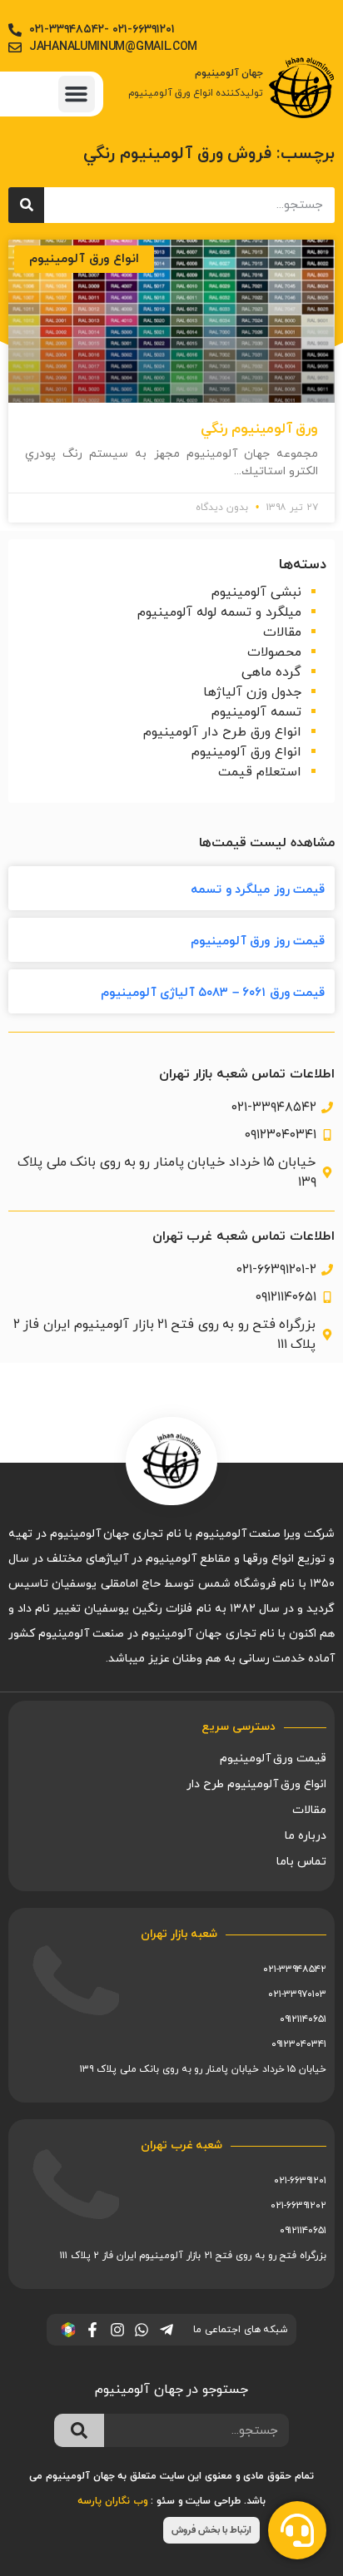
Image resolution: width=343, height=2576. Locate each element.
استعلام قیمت (260, 772)
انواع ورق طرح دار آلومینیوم (222, 732)
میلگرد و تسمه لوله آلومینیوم (219, 612)
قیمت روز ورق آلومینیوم (258, 941)
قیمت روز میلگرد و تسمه (258, 890)
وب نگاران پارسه (112, 2501)
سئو (166, 2501)
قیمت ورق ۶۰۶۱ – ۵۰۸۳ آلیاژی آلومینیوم (213, 993)
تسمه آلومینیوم (256, 712)
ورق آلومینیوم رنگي (259, 429)
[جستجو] (26, 205)
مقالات (282, 632)
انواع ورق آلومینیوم (246, 752)
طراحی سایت (213, 2501)
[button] (77, 94)
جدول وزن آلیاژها (252, 692)
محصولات (274, 652)
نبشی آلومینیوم (256, 592)
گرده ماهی (271, 672)
